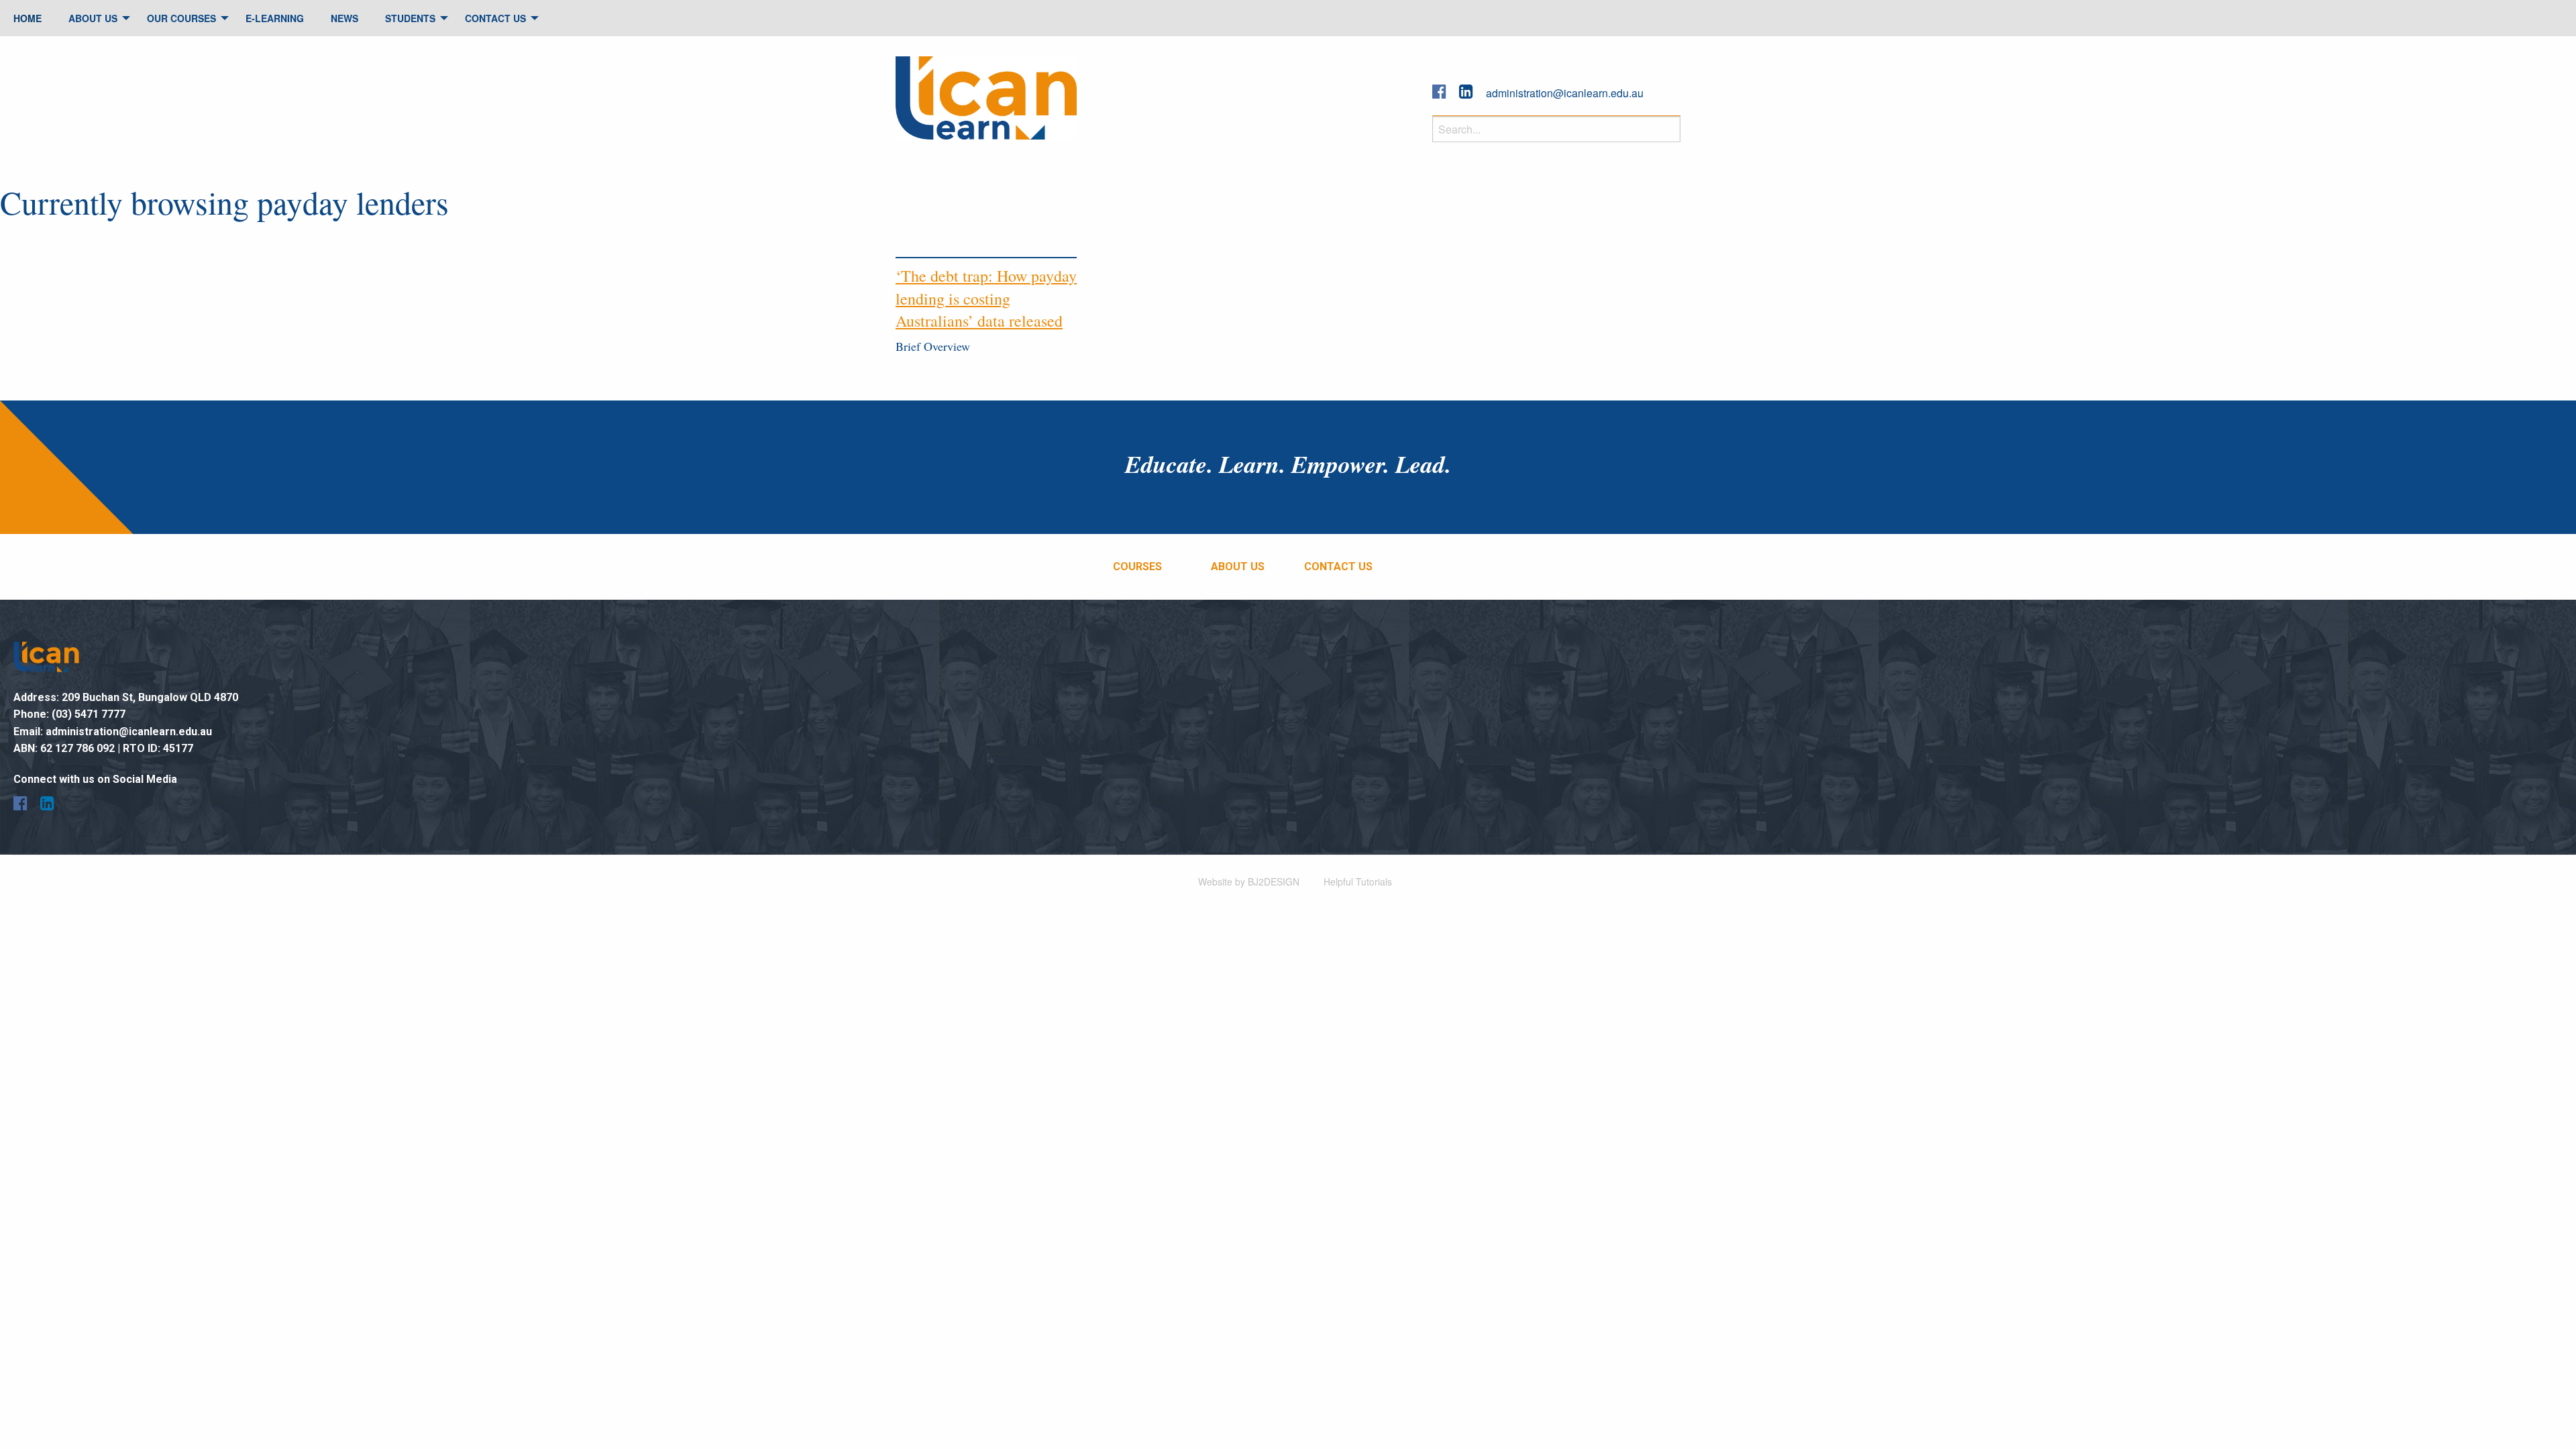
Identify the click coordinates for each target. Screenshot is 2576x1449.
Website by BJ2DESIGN (1249, 881)
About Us (93, 18)
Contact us (1338, 567)
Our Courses (181, 18)
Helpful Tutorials (1358, 881)
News (344, 18)
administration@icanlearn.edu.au (1565, 93)
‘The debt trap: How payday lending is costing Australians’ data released (986, 298)
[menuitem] (28, 18)
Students (410, 18)
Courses (1137, 567)
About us (1238, 567)
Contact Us (495, 18)
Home (28, 18)
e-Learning (275, 18)
